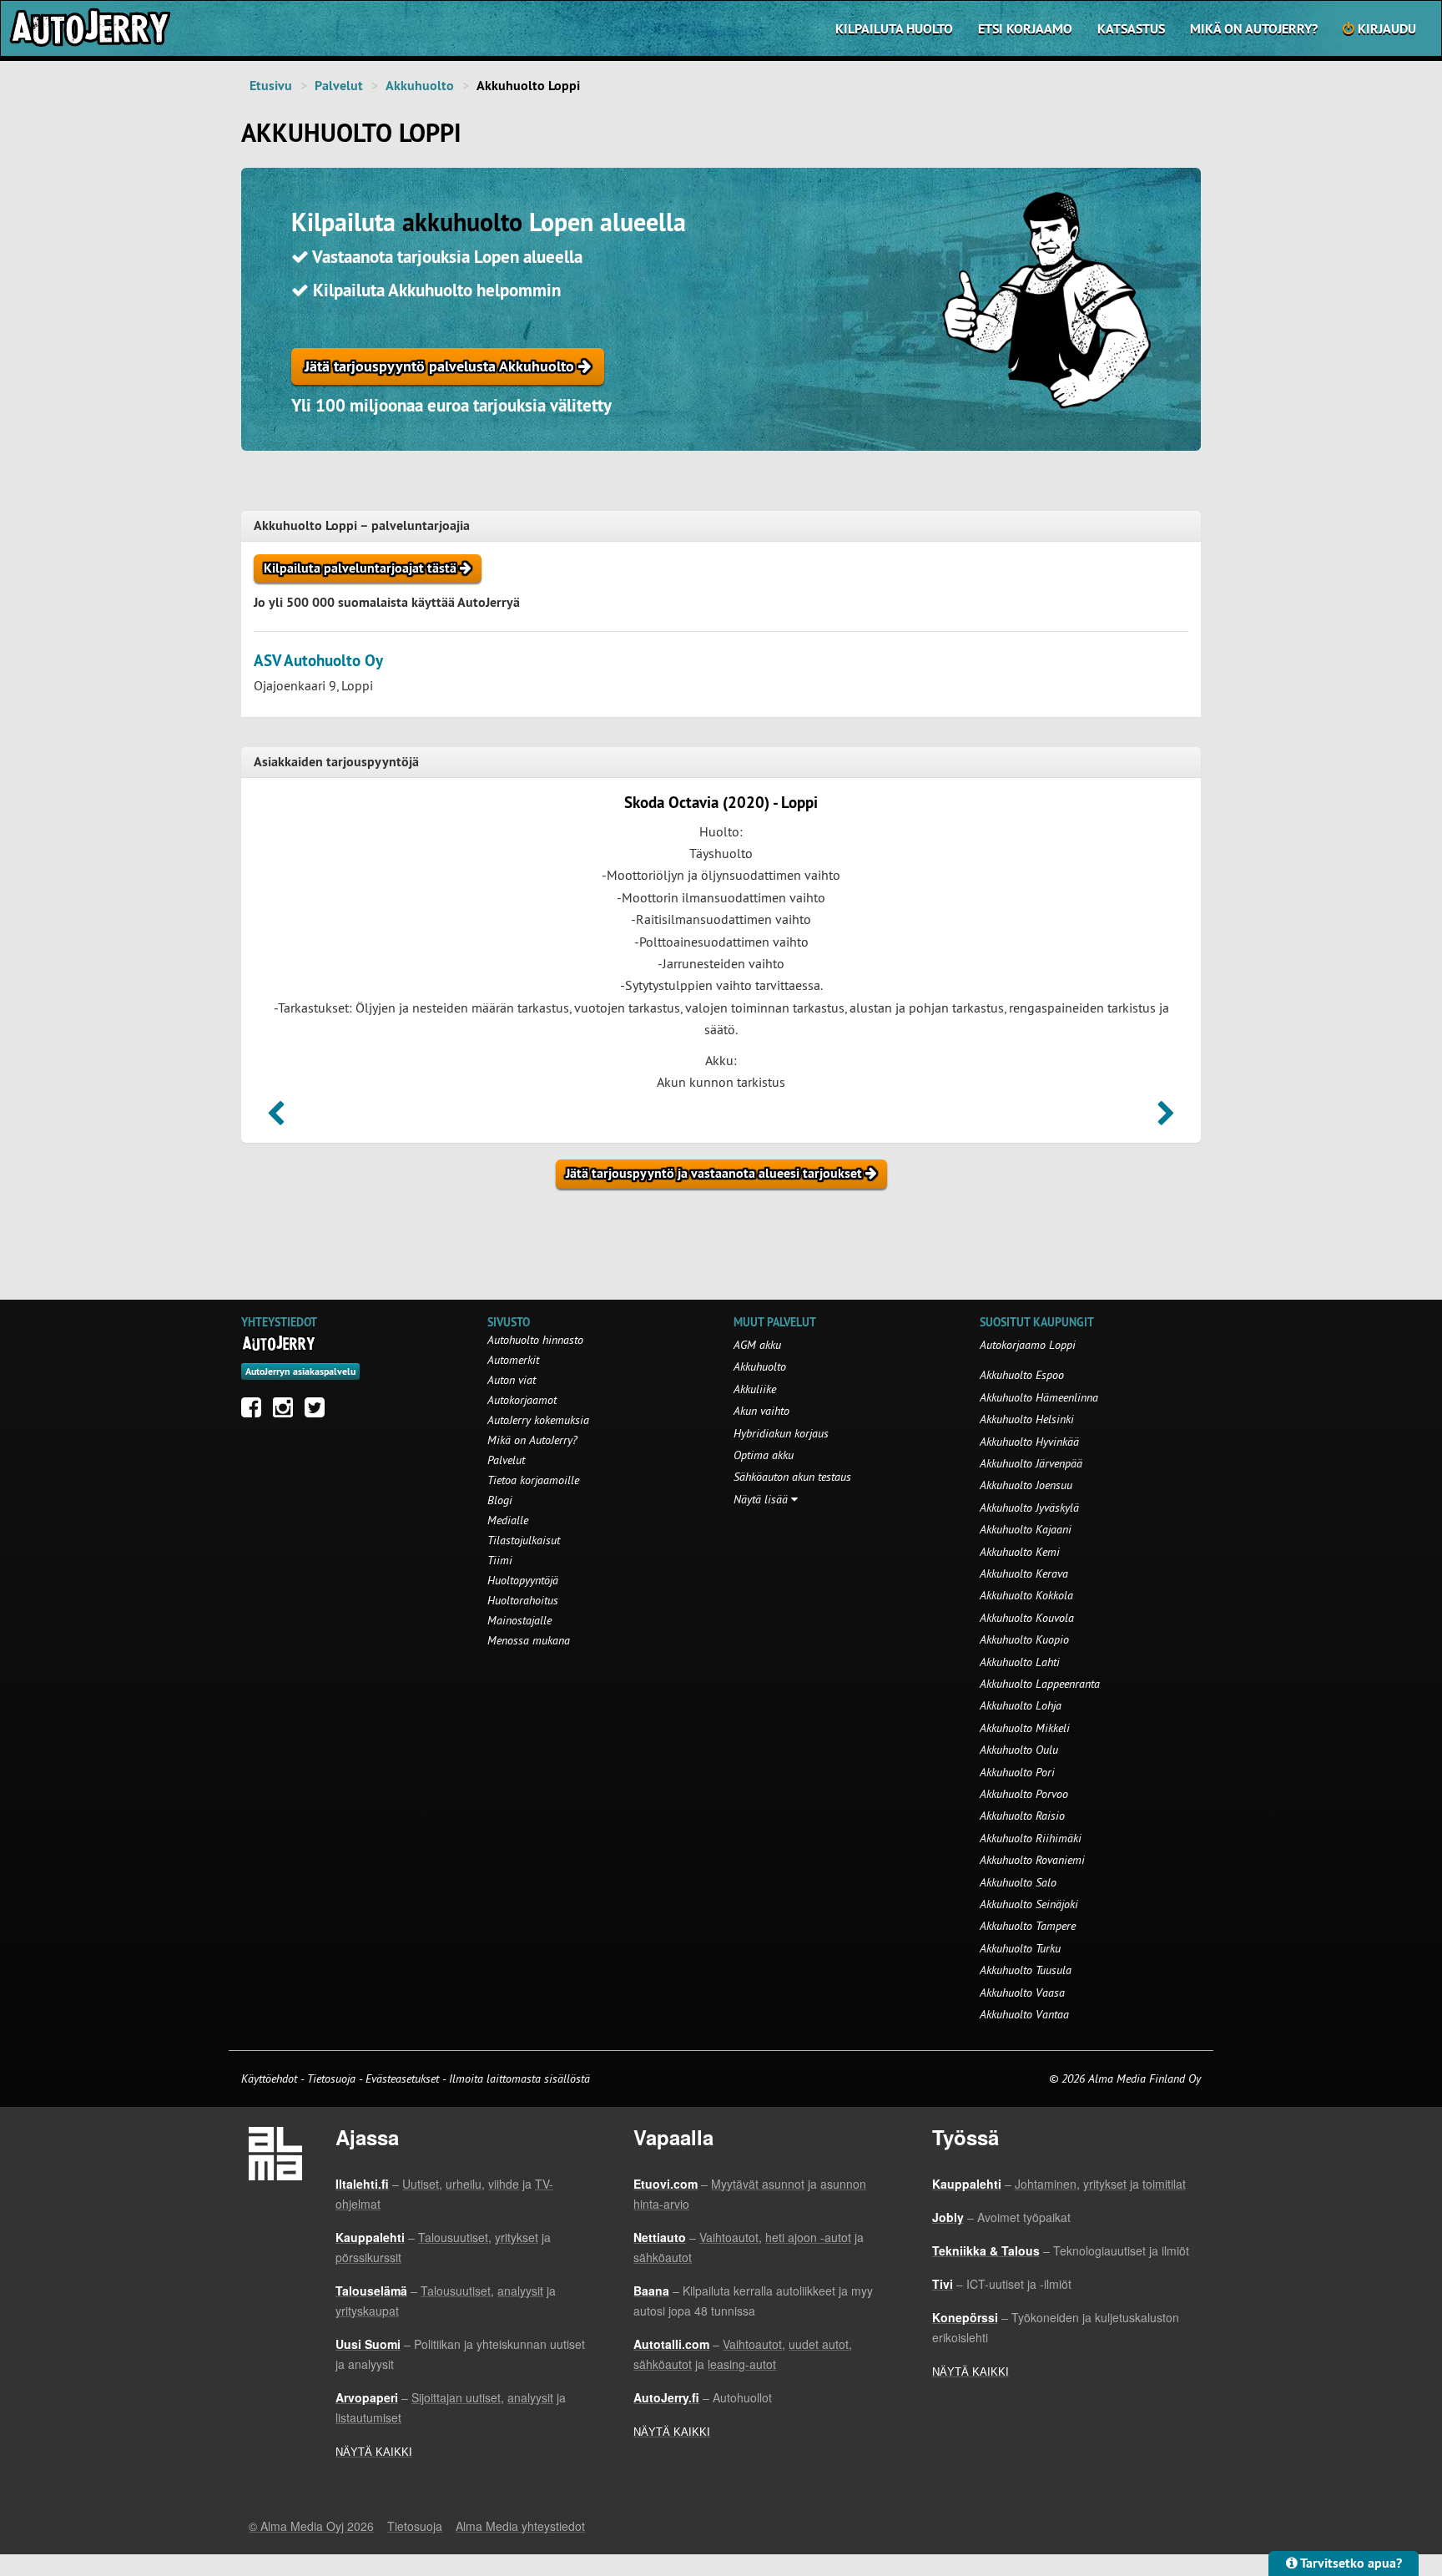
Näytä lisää (762, 1499)
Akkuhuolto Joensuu (1026, 1485)
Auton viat (512, 1380)
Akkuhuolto (420, 86)
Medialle (508, 1520)
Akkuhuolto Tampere (1028, 1926)
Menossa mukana (529, 1640)
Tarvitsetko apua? (1350, 2563)
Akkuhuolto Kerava (1024, 1573)
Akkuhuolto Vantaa (1024, 2014)
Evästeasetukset (402, 2078)
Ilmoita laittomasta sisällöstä (519, 2078)
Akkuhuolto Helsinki (1027, 1419)
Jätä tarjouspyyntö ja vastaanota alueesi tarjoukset (716, 1173)
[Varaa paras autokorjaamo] (279, 1343)
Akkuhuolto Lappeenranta (1040, 1684)
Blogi (500, 1500)
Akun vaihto (761, 1411)
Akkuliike (755, 1389)
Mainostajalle (519, 1620)
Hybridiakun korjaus (781, 1433)
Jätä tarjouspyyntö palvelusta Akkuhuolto (441, 366)
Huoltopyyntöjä (523, 1580)
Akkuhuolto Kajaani (1026, 1529)
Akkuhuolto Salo (1018, 1882)
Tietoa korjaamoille (533, 1480)
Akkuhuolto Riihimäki (1031, 1838)
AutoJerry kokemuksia (538, 1420)
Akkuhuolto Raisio (1022, 1816)
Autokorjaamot (522, 1400)
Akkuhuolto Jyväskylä (1029, 1508)
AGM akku (757, 1345)
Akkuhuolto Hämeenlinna (1039, 1397)
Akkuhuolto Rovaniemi (1032, 1860)
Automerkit (513, 1360)
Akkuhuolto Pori (1017, 1772)
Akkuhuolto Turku (1020, 1948)
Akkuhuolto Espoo (1022, 1375)
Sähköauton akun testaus (792, 1477)
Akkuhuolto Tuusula (1026, 1970)
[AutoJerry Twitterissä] (319, 1412)
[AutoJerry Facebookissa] (255, 1412)
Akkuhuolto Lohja (1021, 1705)
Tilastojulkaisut (524, 1540)
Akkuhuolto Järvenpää (1031, 1463)
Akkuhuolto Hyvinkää (1029, 1442)
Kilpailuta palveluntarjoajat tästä (362, 568)
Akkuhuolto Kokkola (1026, 1595)
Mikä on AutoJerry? (1254, 29)
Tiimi (500, 1560)
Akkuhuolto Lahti (1020, 1662)
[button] (276, 1119)
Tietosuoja (331, 2078)
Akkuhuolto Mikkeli (1025, 1728)
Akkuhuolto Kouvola (1027, 1618)
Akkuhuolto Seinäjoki (1029, 1904)
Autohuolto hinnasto (535, 1340)
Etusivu (271, 86)
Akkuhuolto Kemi (1020, 1552)
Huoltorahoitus (523, 1600)
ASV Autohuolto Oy (318, 661)
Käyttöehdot (271, 2078)
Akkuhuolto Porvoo (1024, 1794)
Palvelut (339, 86)
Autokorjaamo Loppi (1028, 1345)
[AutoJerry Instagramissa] (287, 1412)
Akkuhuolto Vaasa (1022, 1993)
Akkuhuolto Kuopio (1024, 1639)
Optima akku (764, 1455)
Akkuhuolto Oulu (1019, 1750)
